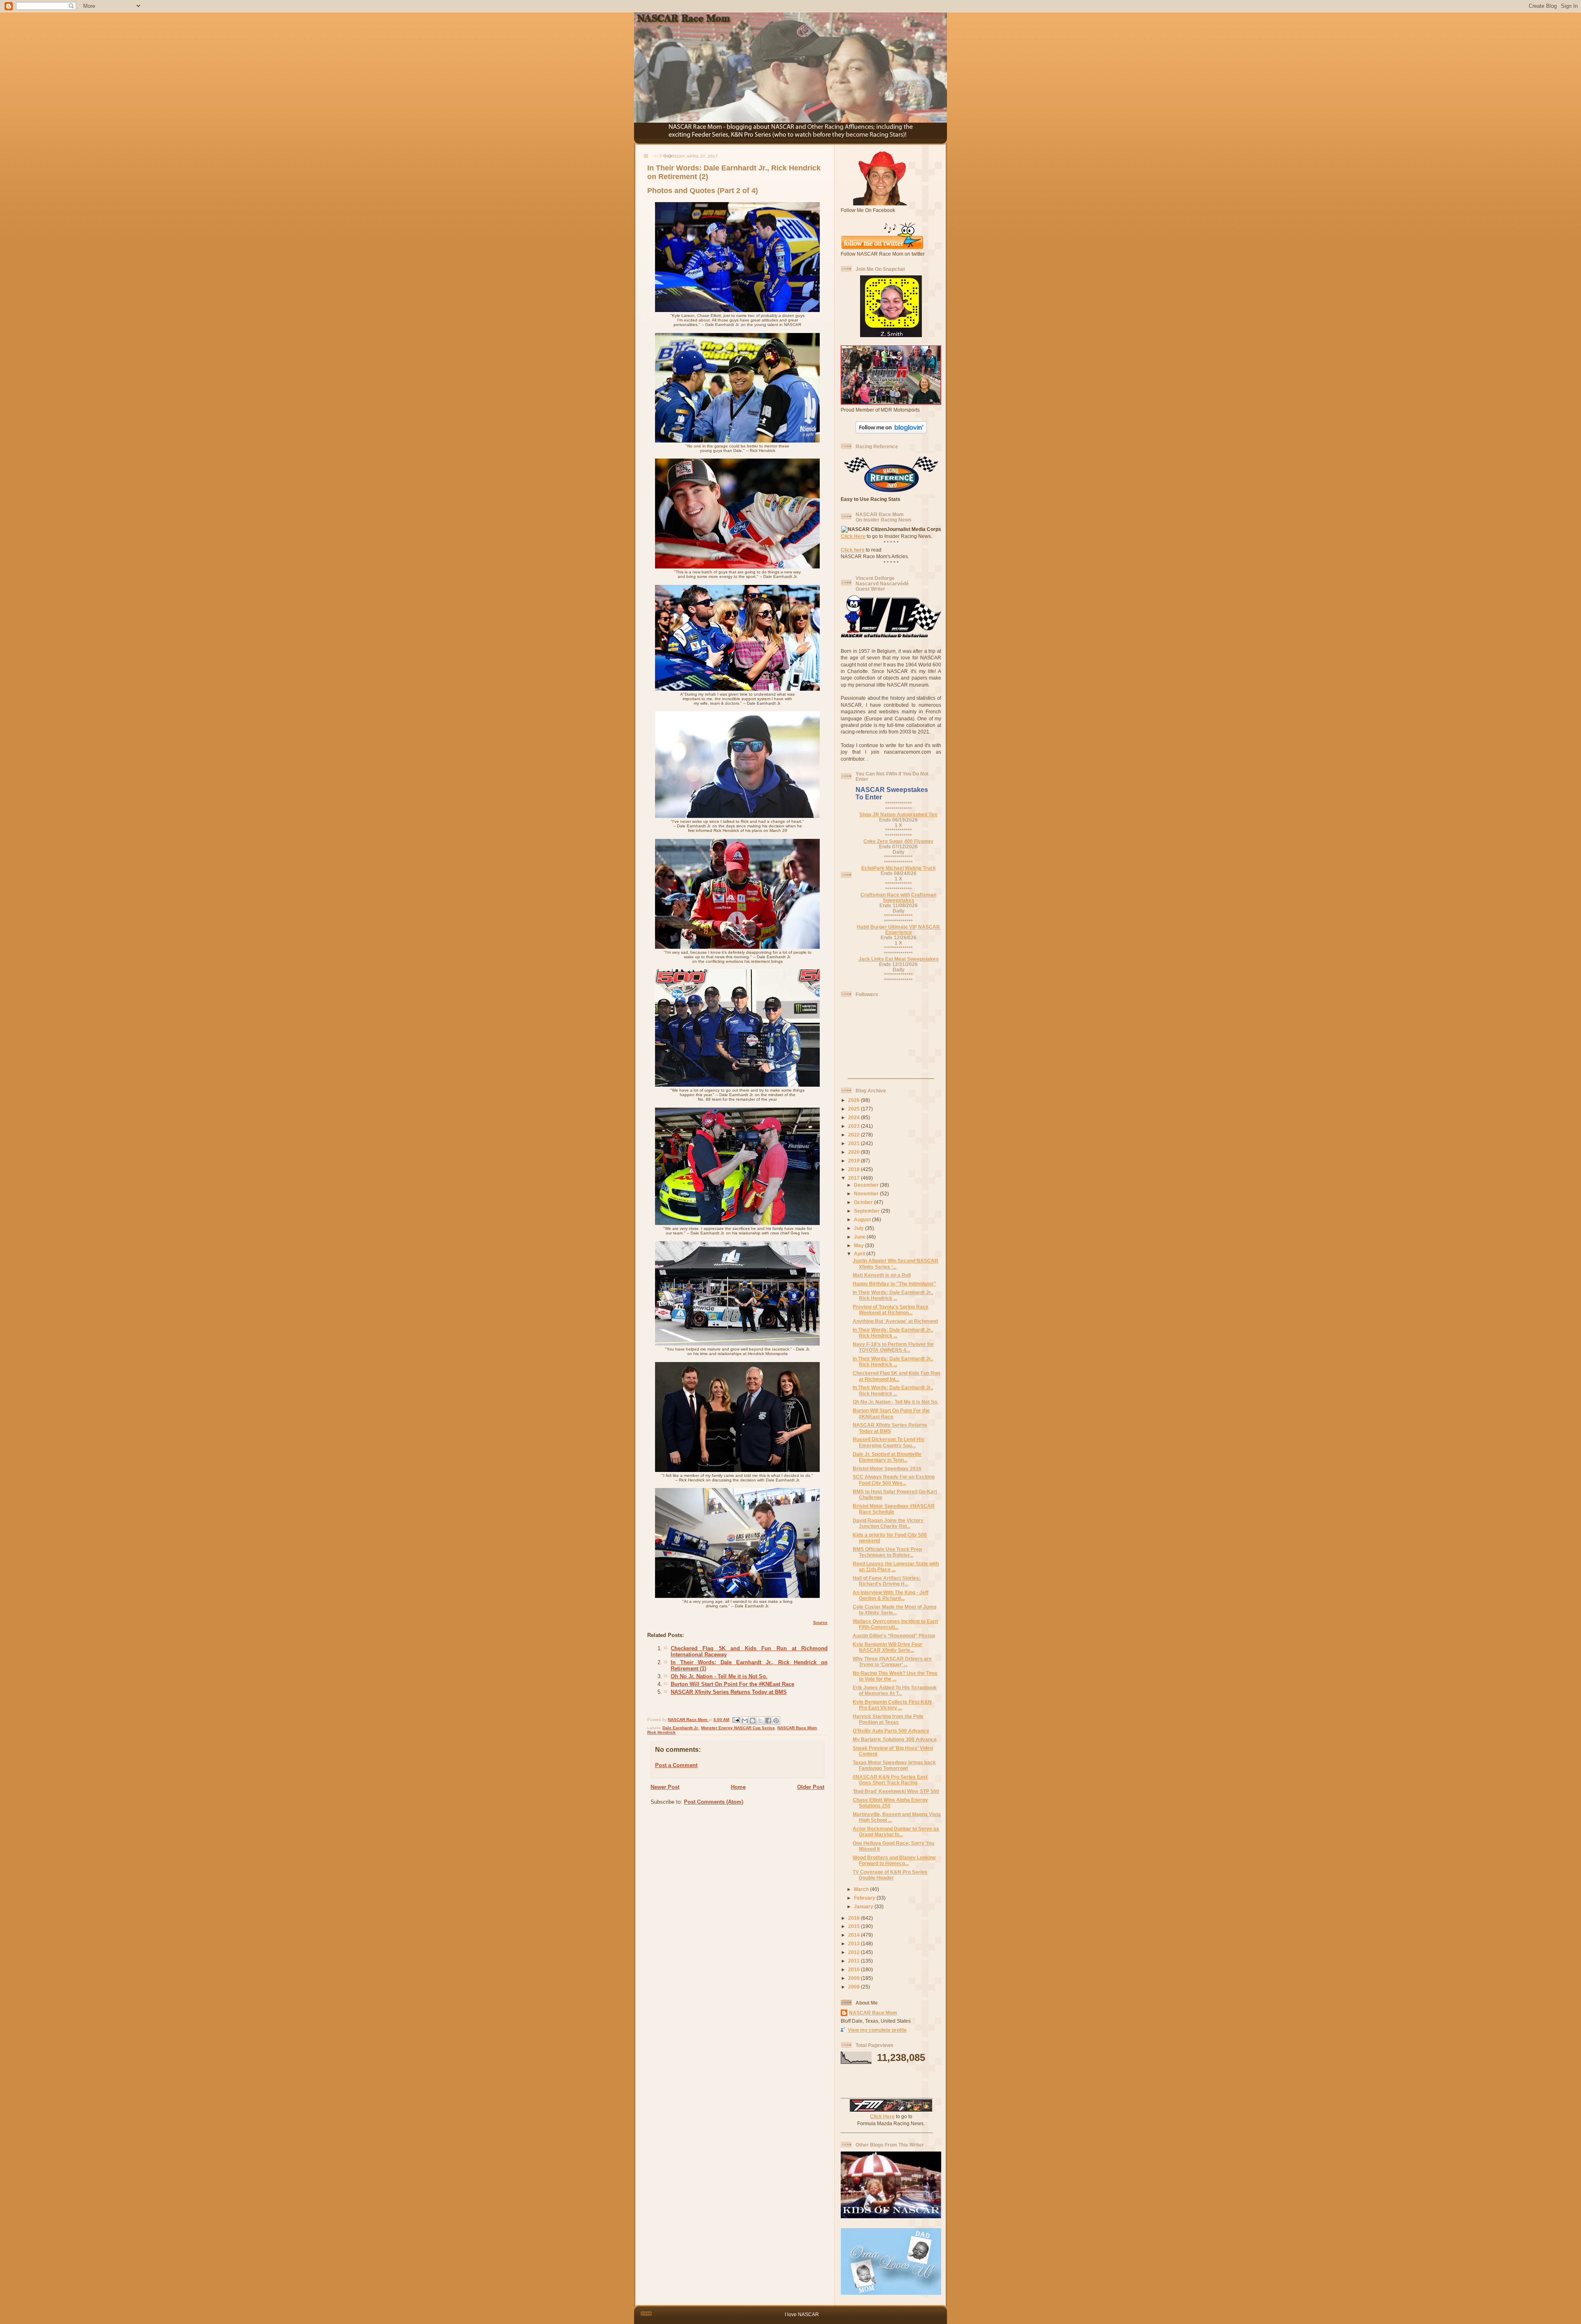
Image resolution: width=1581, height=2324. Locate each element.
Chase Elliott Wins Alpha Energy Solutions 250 (890, 1803)
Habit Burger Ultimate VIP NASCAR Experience (898, 929)
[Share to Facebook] (768, 1721)
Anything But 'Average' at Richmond (895, 1321)
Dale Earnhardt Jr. (681, 1728)
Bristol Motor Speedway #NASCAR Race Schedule (894, 1509)
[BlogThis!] (753, 1721)
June (860, 1237)
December (867, 1185)
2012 (855, 1952)
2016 (855, 1918)
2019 (855, 1161)
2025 (855, 1109)
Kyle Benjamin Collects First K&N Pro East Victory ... (892, 1705)
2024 (855, 1117)
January (864, 1906)
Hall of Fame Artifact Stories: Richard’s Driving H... (887, 1581)
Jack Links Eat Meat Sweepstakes (899, 959)
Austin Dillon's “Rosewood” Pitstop (894, 1636)
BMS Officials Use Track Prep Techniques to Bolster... (887, 1552)
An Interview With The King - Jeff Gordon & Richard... (891, 1595)
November (867, 1193)
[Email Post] (736, 1720)
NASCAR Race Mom (797, 1728)
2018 (855, 1169)
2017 (855, 1178)
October (864, 1202)
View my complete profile (877, 2030)
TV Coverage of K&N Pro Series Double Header (890, 1875)
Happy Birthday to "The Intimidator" (894, 1284)
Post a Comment (676, 1765)
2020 (855, 1152)
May (859, 1245)
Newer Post (665, 1787)
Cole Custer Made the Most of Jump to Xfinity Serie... (894, 1610)
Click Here (853, 536)
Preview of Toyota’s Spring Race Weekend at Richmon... (891, 1310)
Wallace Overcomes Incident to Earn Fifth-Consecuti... (895, 1624)
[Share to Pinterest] (776, 1721)
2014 (855, 1935)
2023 (855, 1126)
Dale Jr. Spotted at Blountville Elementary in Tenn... (887, 1457)
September (867, 1211)
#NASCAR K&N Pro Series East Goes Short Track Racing (890, 1780)
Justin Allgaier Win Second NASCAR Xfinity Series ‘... (895, 1263)
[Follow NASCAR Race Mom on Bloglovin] (891, 432)
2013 (855, 1943)
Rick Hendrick (661, 1732)
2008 (855, 1987)
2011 (855, 1961)
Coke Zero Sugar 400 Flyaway (898, 841)
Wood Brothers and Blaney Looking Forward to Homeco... (894, 1860)
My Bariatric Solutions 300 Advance (895, 1739)
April (860, 1254)
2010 (855, 1969)
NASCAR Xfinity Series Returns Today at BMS (729, 1692)
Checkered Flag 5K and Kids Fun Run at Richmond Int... (896, 1376)
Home (738, 1787)
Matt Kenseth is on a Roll (882, 1275)
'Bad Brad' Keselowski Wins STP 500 (896, 1791)
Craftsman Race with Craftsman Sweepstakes (898, 897)
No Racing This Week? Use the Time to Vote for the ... (895, 1676)
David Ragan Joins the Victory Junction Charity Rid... (888, 1523)
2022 (855, 1135)
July (859, 1228)
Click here (853, 550)
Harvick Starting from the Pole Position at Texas (888, 1719)
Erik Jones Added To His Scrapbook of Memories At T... (895, 1690)
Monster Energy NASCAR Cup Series (738, 1728)
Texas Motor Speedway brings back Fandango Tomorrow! (894, 1765)
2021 (855, 1143)
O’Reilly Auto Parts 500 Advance (891, 1731)
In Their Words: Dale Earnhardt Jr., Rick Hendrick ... (893, 1295)
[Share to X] (760, 1721)
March (862, 1889)
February (865, 1898)
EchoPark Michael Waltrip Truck (899, 868)
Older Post (811, 1787)
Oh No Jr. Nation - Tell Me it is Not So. (719, 1676)
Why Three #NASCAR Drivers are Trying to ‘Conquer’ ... (892, 1661)
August (863, 1219)
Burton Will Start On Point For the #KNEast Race (732, 1684)
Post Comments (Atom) (714, 1802)
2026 (855, 1100)
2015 (855, 1926)
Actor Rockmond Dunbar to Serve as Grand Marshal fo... (896, 1831)
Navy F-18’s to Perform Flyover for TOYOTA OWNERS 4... (893, 1347)
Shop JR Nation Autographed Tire (898, 814)
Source (820, 1622)
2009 (855, 1978)
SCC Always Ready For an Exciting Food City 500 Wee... (894, 1480)
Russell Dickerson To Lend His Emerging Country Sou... (888, 1442)
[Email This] (745, 1721)
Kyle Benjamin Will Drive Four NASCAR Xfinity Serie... (887, 1647)
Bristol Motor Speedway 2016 (887, 1468)
